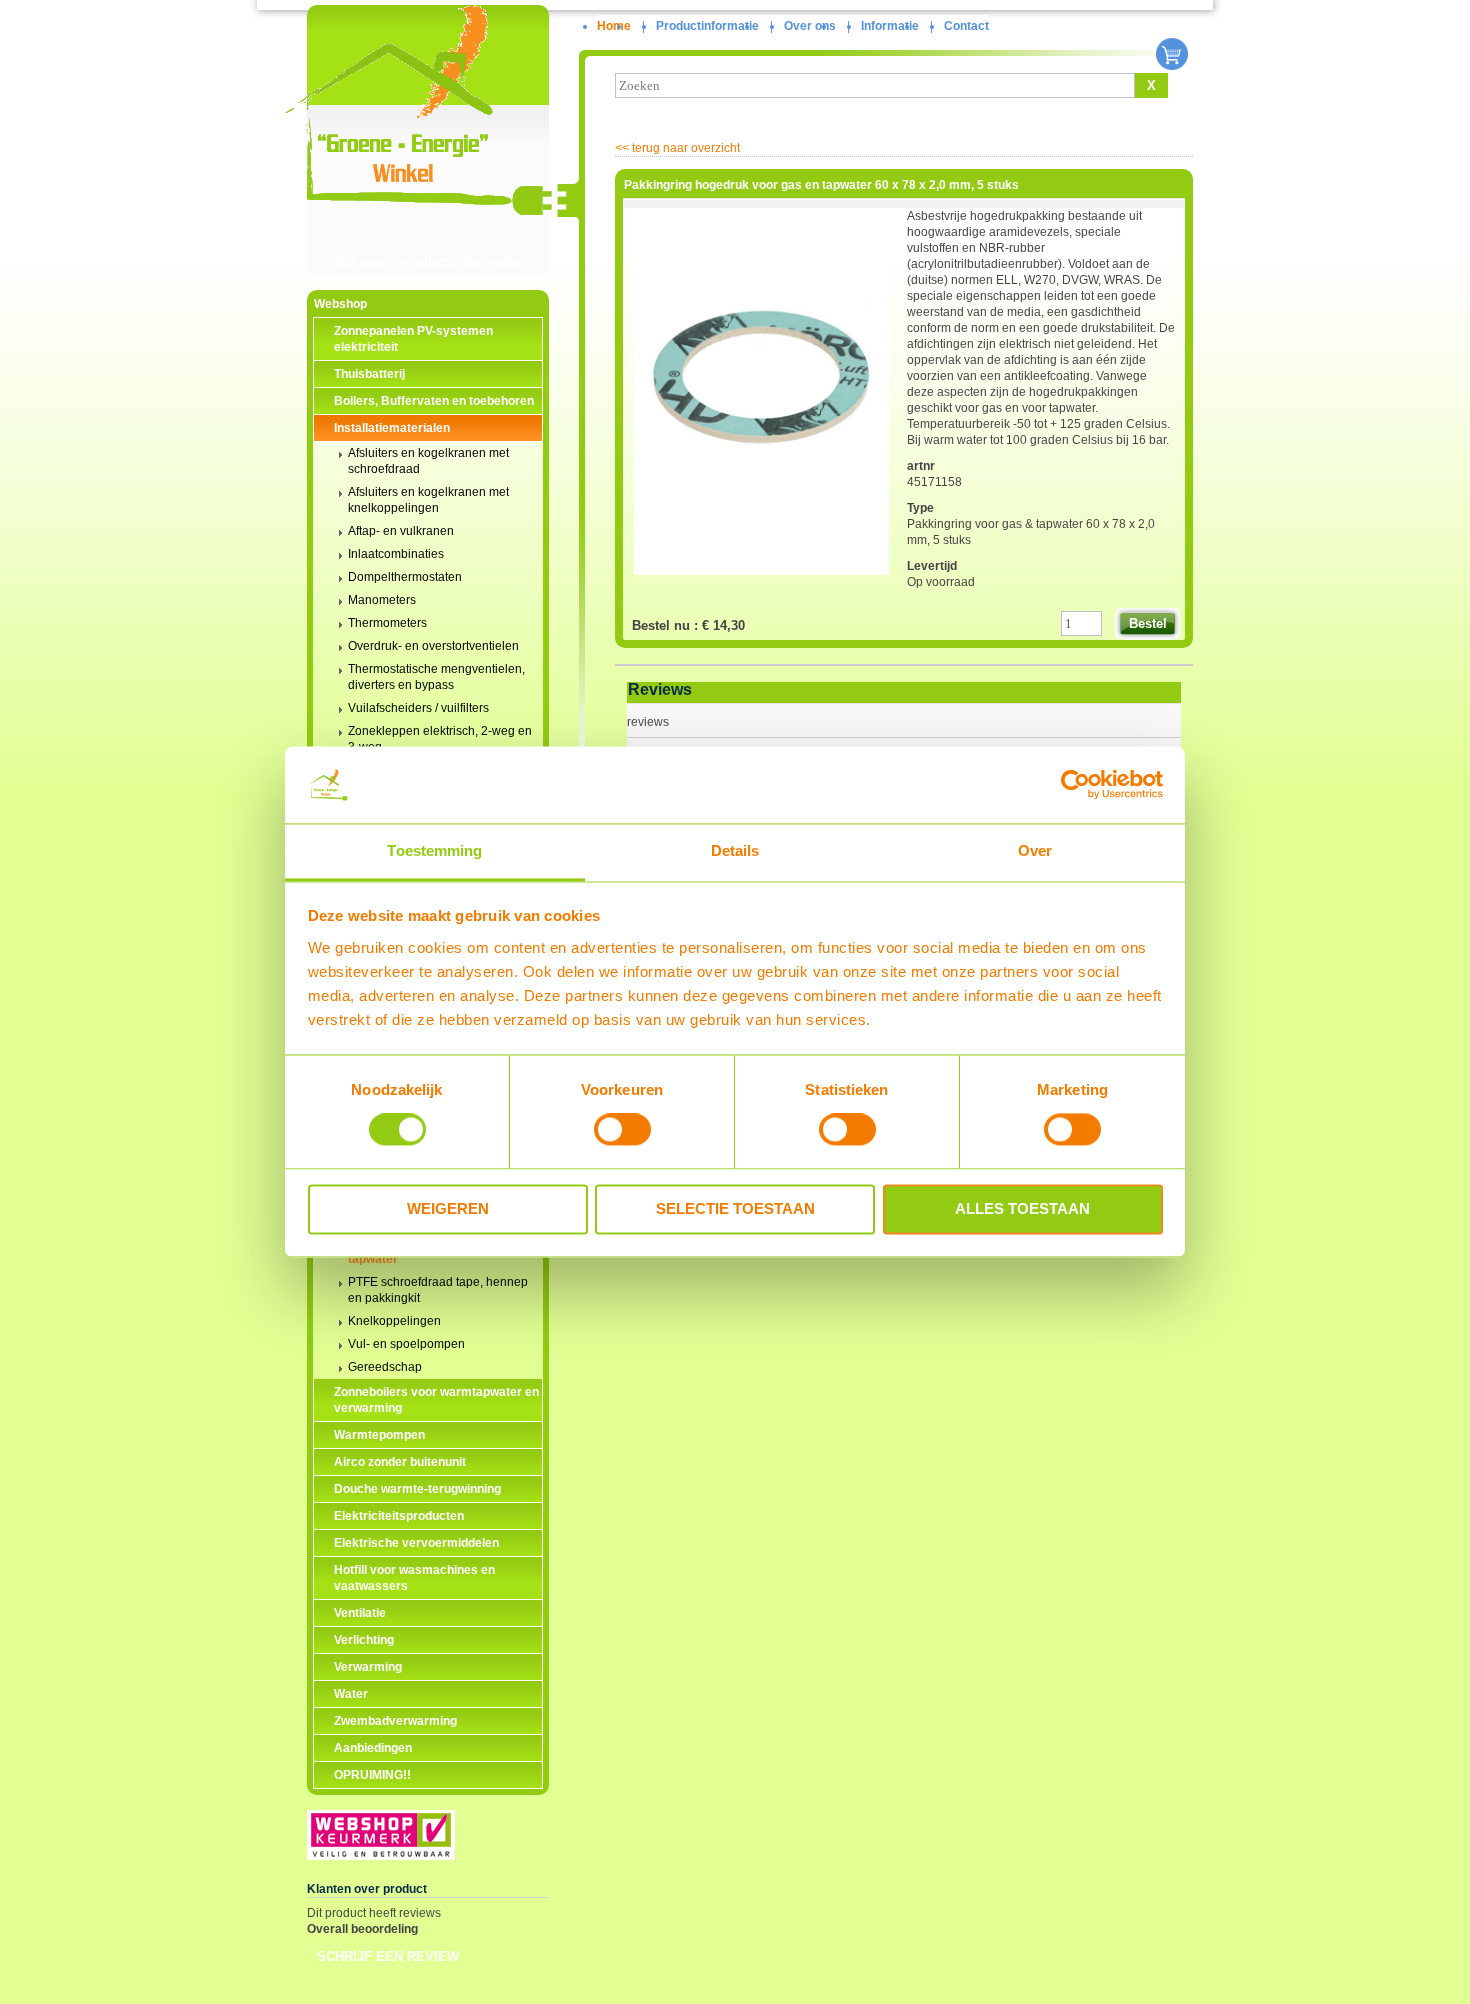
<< (677, 148)
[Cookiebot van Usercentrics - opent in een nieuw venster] (1075, 785)
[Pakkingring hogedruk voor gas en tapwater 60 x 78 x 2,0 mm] (761, 579)
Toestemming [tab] (434, 850)
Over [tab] (1035, 850)
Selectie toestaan (735, 1208)
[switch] (622, 1130)
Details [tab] (735, 850)
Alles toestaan (1022, 1208)
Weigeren (448, 1208)
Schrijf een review (388, 1956)
